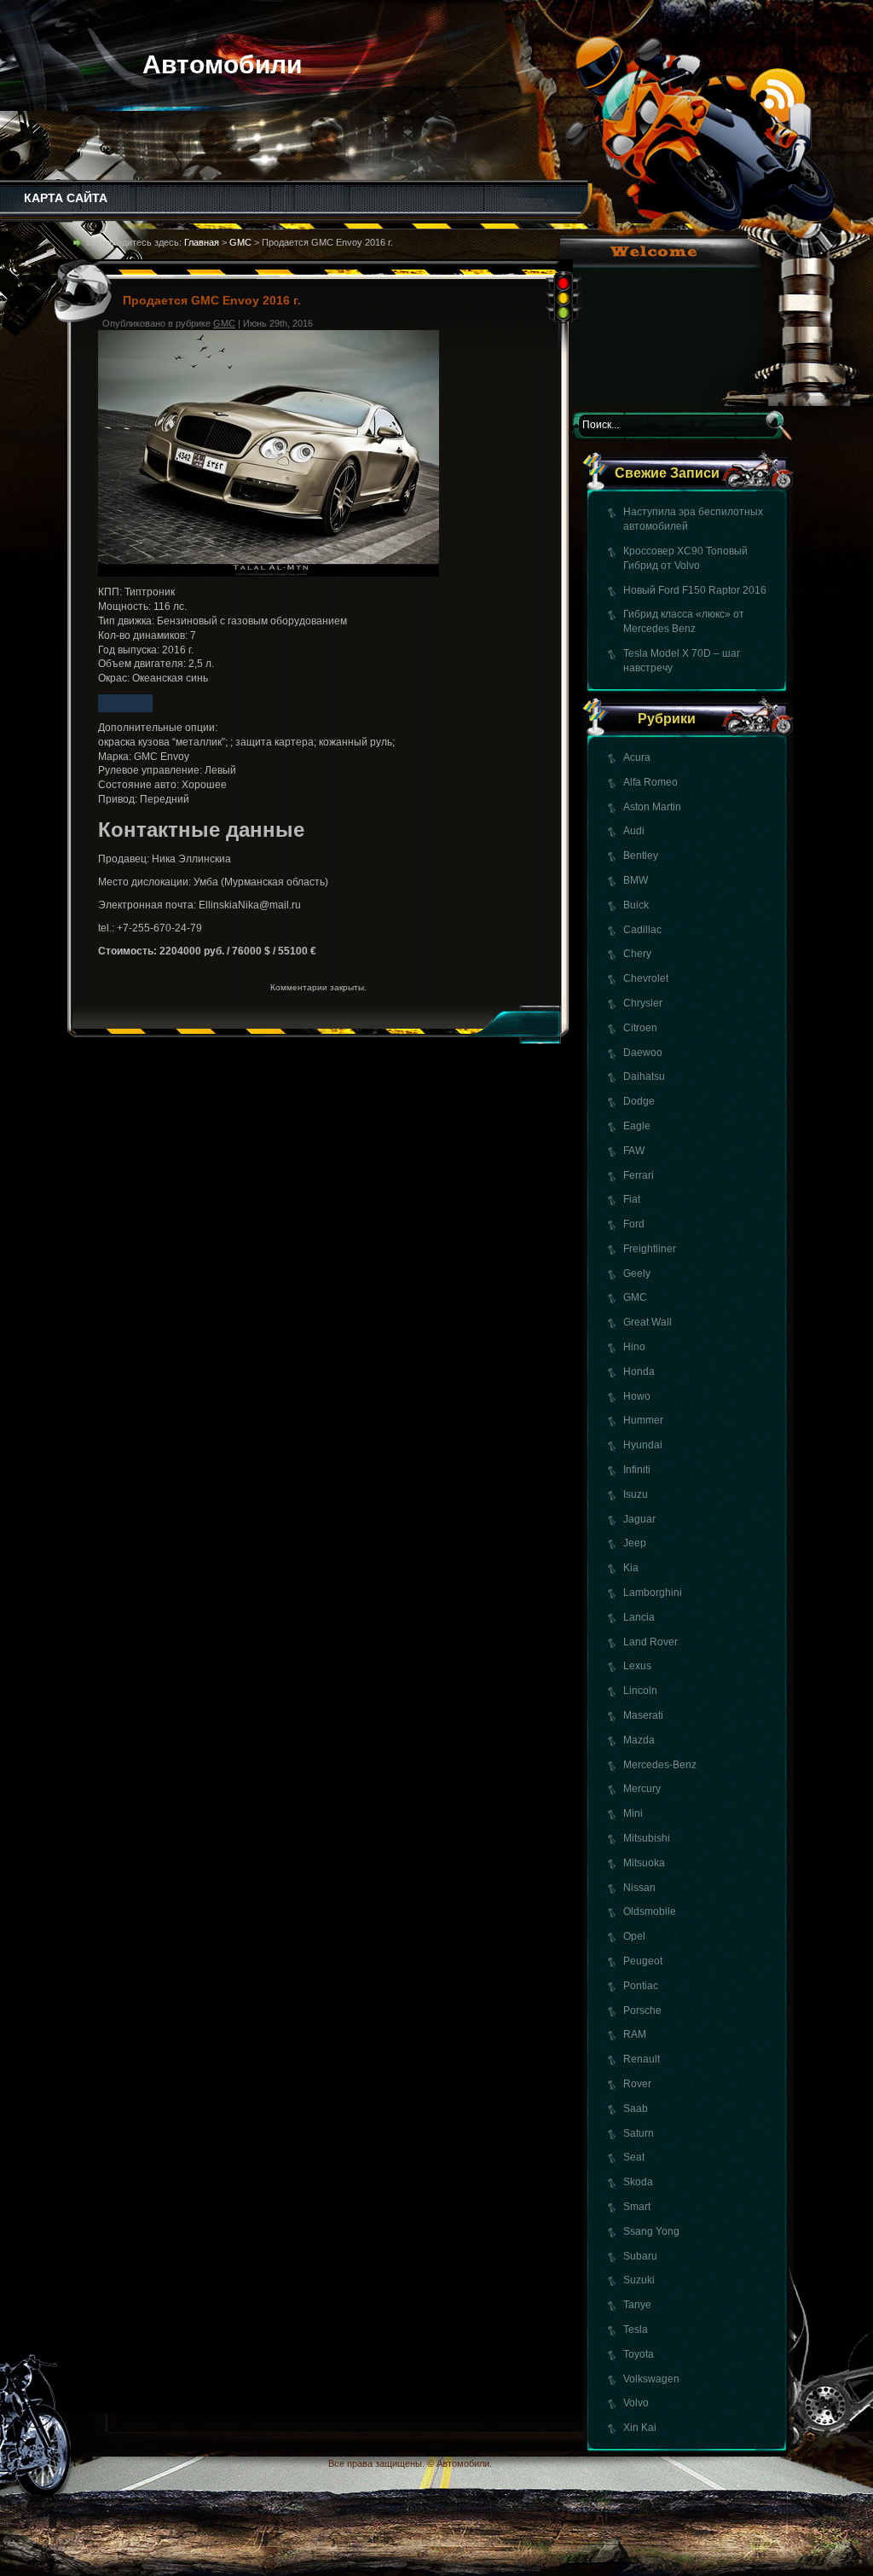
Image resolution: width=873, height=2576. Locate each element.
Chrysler (643, 1003)
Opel (634, 1936)
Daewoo (643, 1053)
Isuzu (636, 1494)
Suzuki (639, 2280)
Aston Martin (652, 807)
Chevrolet (646, 978)
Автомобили (222, 64)
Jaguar (639, 1519)
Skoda (638, 2182)
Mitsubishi (647, 1838)
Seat (634, 2157)
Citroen (640, 1028)
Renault (642, 2059)
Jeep (635, 1543)
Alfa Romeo (650, 782)
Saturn (639, 2133)
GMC (635, 1297)
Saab (636, 2109)
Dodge (639, 1101)
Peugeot (643, 1961)
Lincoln (640, 1691)
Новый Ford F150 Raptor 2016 (695, 590)
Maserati (643, 1715)
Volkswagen (651, 2379)
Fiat (632, 1199)
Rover (637, 2084)
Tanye (637, 2305)
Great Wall (648, 1322)
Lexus (637, 1666)
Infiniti (637, 1470)
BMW (636, 880)
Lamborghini (653, 1593)
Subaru (640, 2256)
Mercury (642, 1789)
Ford (634, 1224)
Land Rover (650, 1642)
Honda (639, 1372)
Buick (636, 905)
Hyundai (643, 1445)
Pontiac (641, 1986)
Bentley (641, 856)
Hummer (643, 1420)
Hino (634, 1347)
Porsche (642, 2010)
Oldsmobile (650, 1912)
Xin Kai (640, 2428)
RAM (635, 2034)
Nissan (639, 1888)
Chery (637, 954)
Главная (202, 242)
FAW (634, 1151)
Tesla (636, 2329)
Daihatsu (644, 1076)
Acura (637, 757)
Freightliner (650, 1249)
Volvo (636, 2403)
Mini (633, 1813)
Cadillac (642, 930)
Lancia (639, 1617)
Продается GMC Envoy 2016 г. (212, 300)
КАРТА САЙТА (66, 198)
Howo (637, 1396)
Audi (634, 831)
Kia (631, 1568)
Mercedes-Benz (660, 1765)
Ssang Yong (651, 2231)
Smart (637, 2207)
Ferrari (639, 1175)
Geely (637, 1273)
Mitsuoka (644, 1863)
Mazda (639, 1740)
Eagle (637, 1126)
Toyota (639, 2354)
